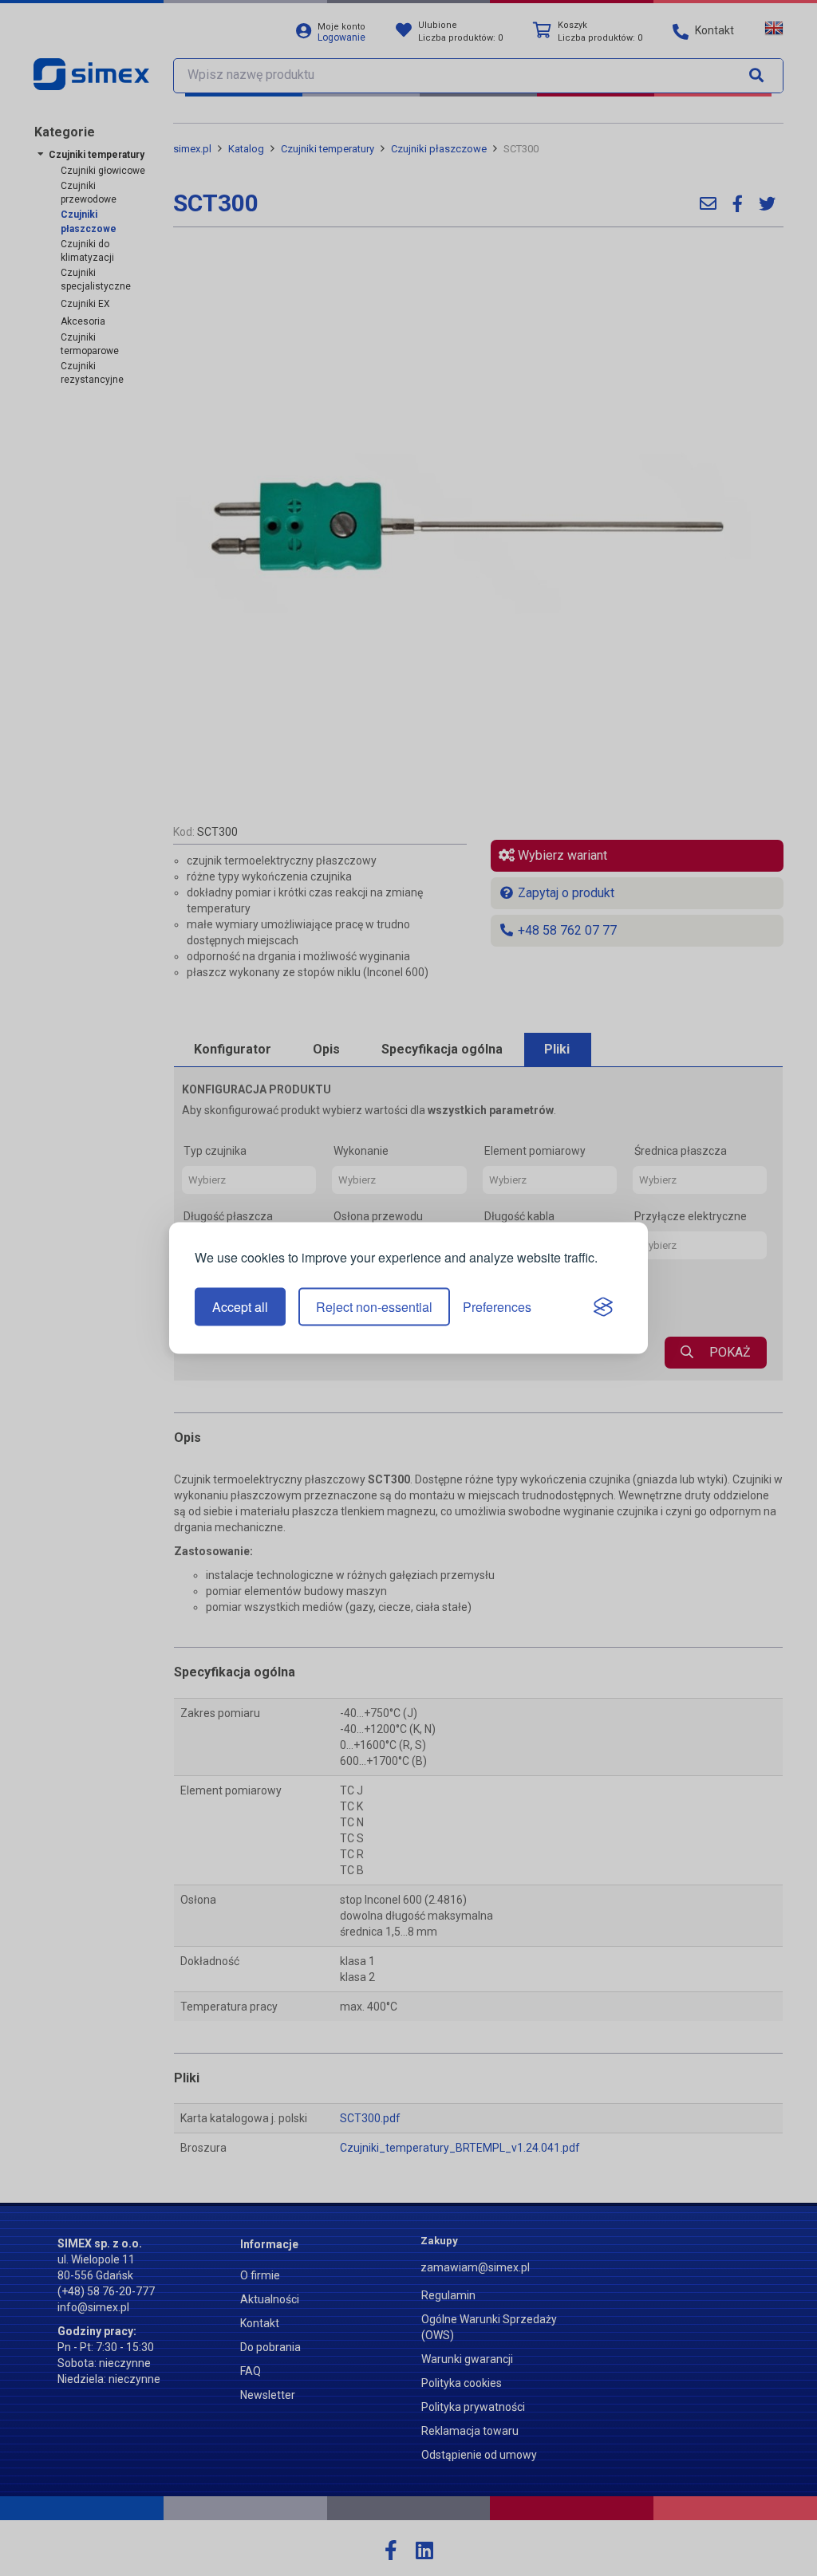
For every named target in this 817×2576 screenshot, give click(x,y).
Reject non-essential (374, 1307)
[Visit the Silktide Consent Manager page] (603, 1307)
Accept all (240, 1307)
